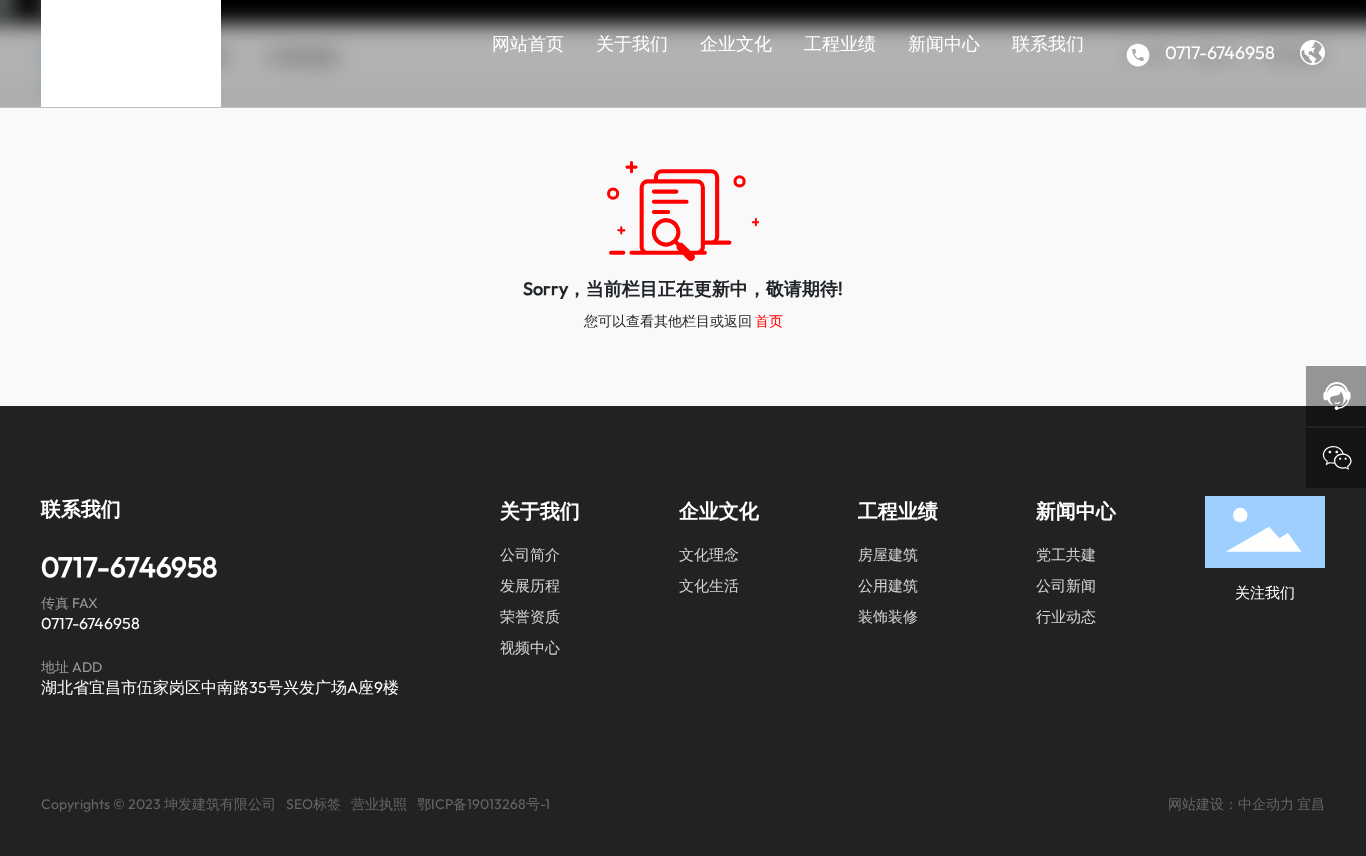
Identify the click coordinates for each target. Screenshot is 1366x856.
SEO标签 (313, 804)
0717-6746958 (1218, 52)
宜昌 (1311, 804)
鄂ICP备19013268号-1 (483, 804)
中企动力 (1266, 804)
